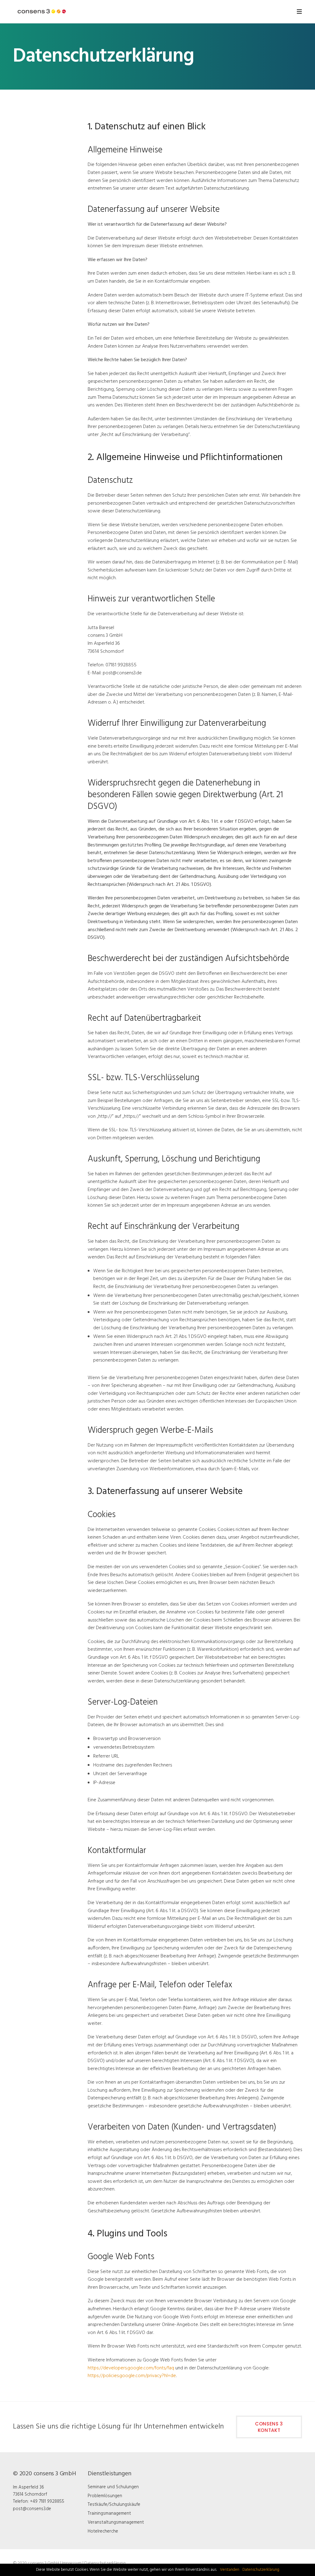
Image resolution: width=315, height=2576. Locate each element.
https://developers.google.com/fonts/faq (131, 2368)
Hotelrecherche (103, 2531)
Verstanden (230, 2570)
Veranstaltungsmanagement (116, 2522)
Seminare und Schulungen (113, 2487)
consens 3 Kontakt (269, 2427)
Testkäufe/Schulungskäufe (114, 2505)
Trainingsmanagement (109, 2513)
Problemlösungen (105, 2496)
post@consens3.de (32, 2509)
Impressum (72, 2563)
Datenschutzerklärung (105, 2563)
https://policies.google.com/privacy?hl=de (132, 2376)
